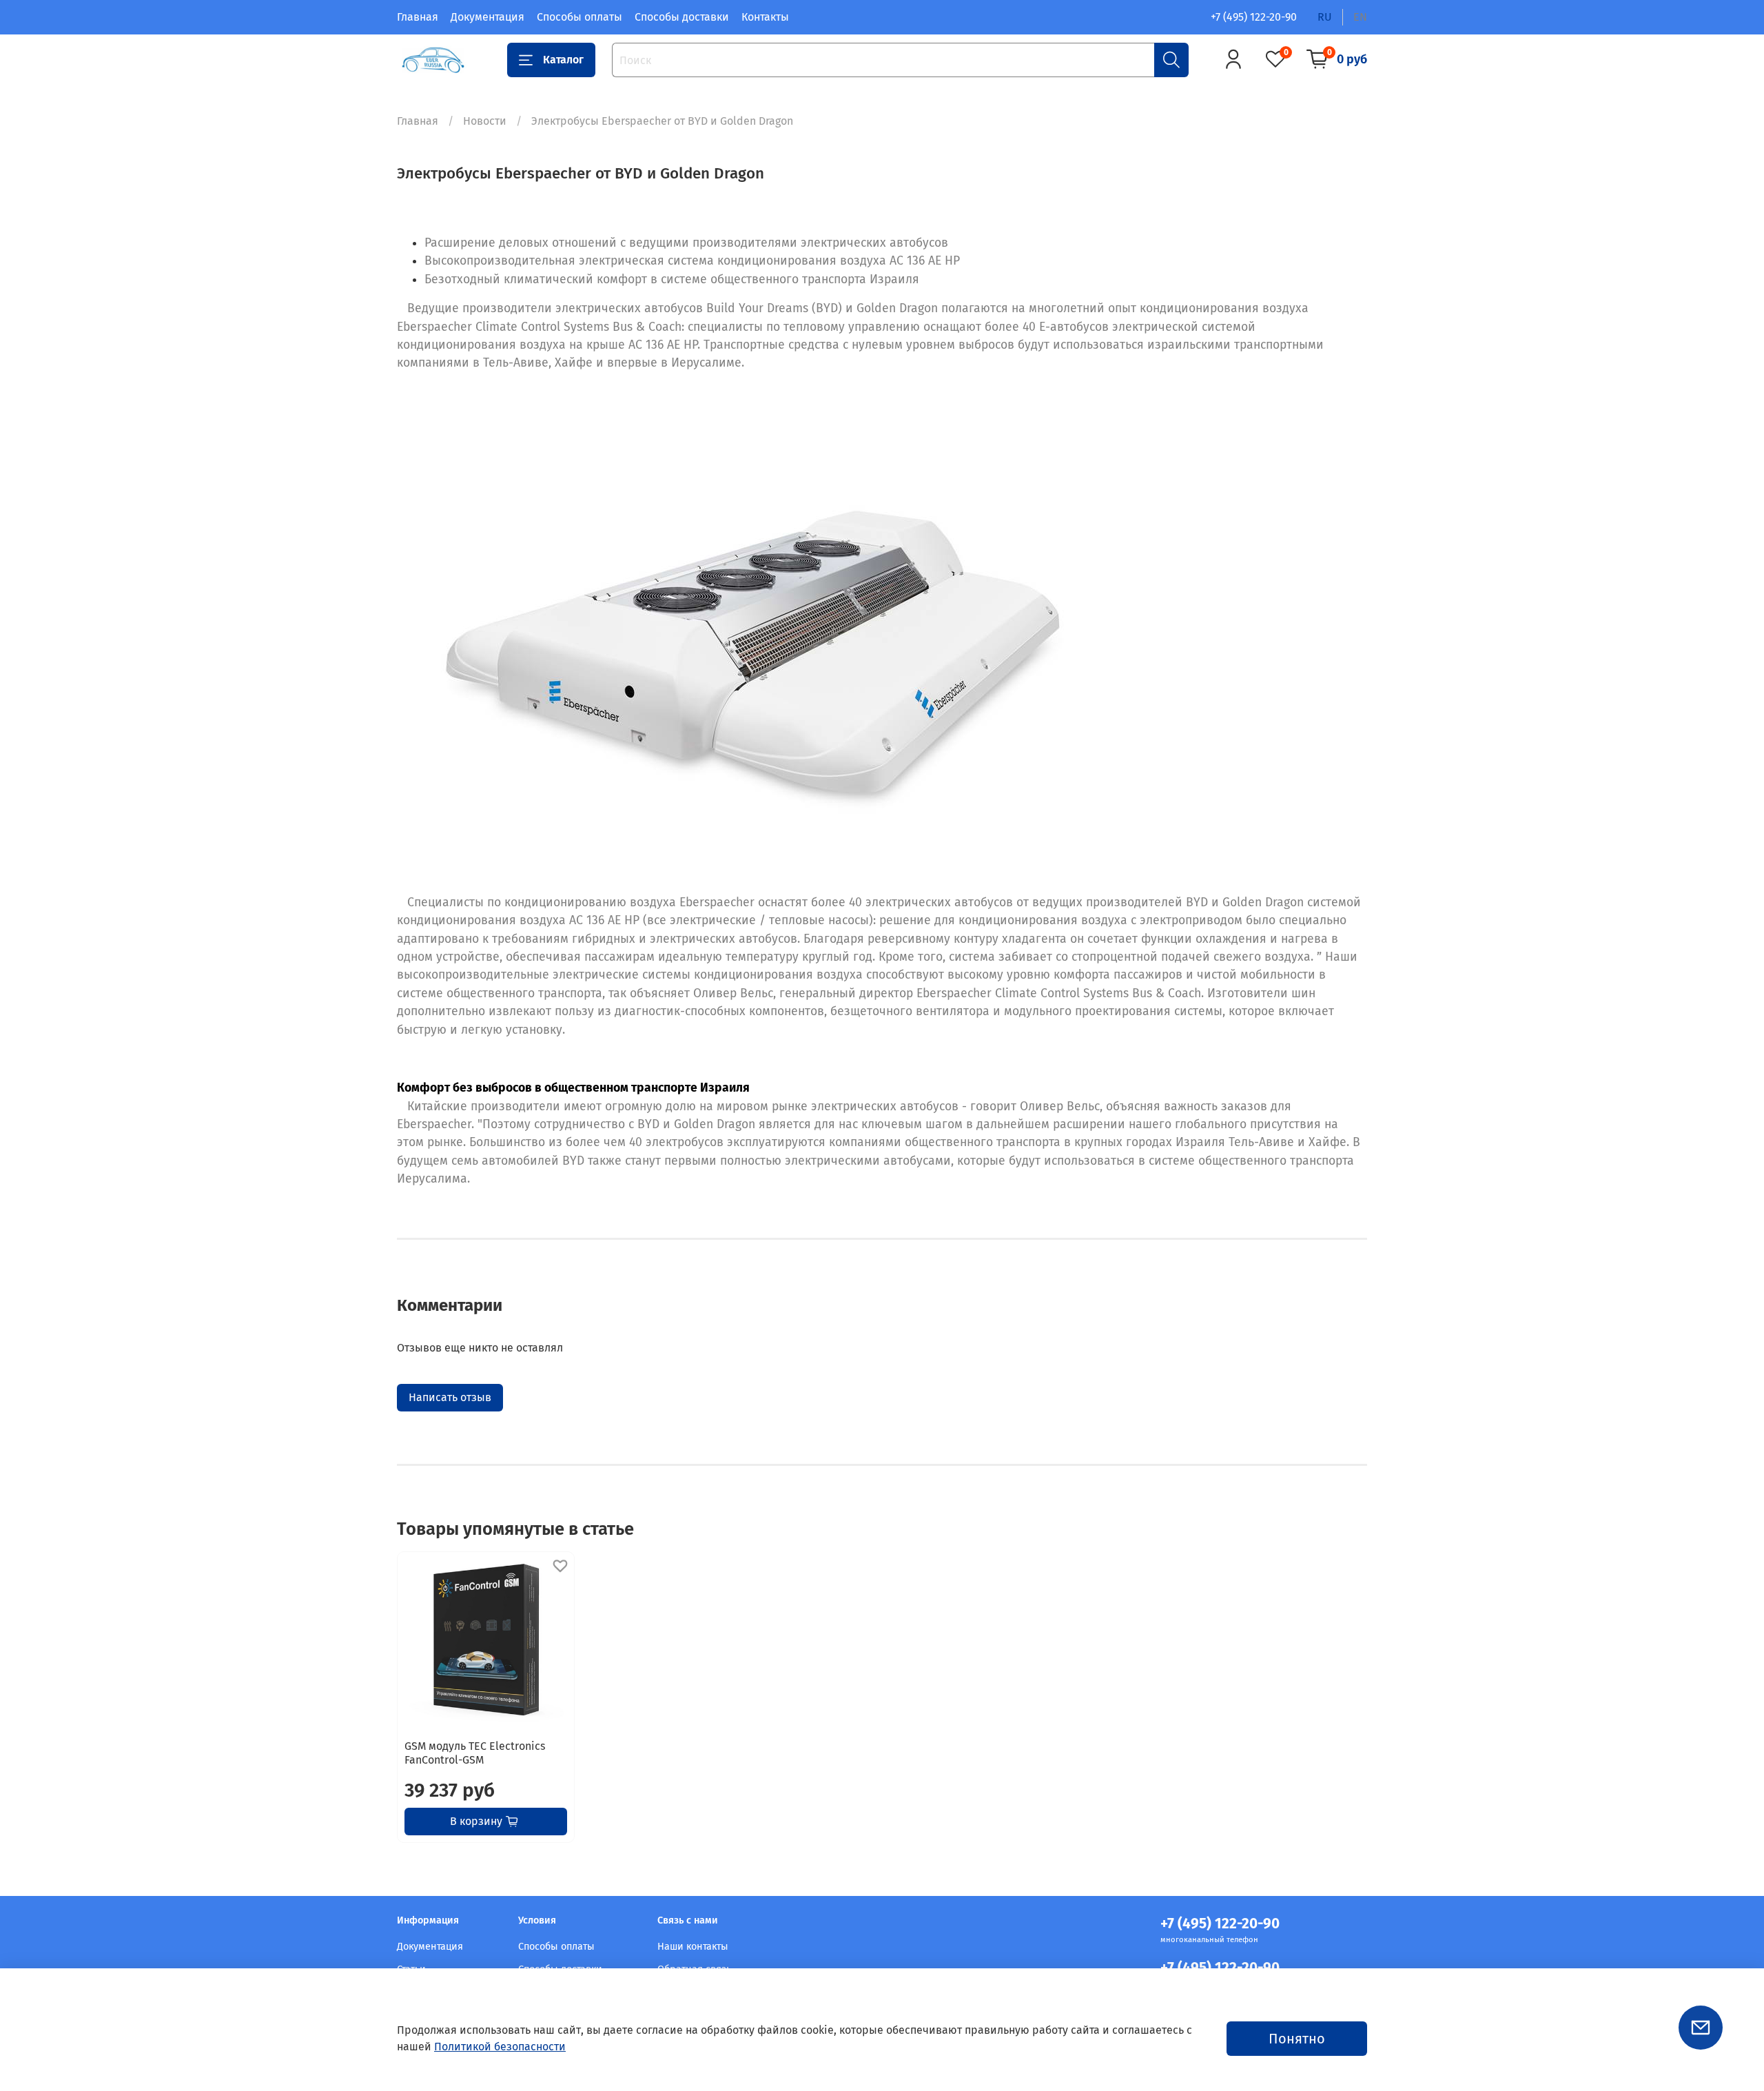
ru (1325, 17)
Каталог (563, 60)
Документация (488, 17)
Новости (485, 121)
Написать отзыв (450, 1397)
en (1360, 17)
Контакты (765, 17)
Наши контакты (693, 1947)
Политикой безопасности (500, 2047)
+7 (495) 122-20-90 (1254, 17)
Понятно (1297, 2039)
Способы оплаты (580, 17)
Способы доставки (682, 17)
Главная (418, 17)
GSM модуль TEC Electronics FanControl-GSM (475, 1753)
